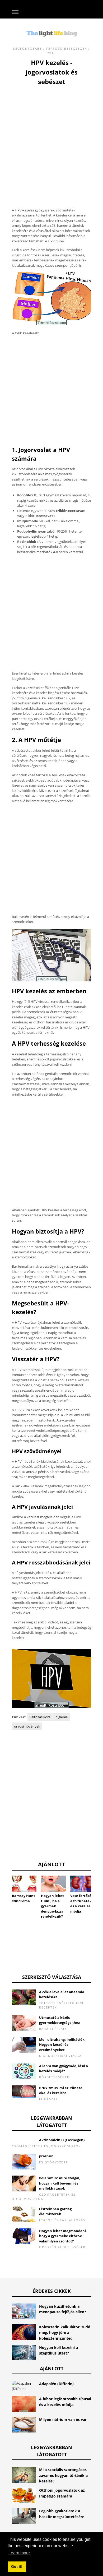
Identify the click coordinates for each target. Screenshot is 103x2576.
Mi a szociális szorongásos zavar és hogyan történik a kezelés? (63, 2475)
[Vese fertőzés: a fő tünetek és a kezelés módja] (83, 1884)
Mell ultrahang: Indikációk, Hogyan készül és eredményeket (62, 2045)
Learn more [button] (19, 2553)
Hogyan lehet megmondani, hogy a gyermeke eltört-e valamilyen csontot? (63, 2236)
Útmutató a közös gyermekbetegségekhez (59, 2020)
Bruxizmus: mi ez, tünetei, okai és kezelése (62, 2090)
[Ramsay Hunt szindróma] (24, 1884)
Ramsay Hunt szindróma (24, 1898)
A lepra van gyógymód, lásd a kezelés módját (64, 2069)
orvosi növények (27, 1726)
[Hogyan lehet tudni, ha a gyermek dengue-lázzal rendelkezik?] (53, 1884)
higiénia (62, 1717)
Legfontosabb (28, 49)
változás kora (40, 1717)
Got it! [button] (17, 2566)
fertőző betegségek (67, 49)
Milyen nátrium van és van (63, 2419)
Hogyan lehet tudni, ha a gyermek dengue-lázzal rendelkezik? (53, 1906)
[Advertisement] (51, 141)
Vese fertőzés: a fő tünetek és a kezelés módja (82, 1903)
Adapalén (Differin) (56, 2384)
